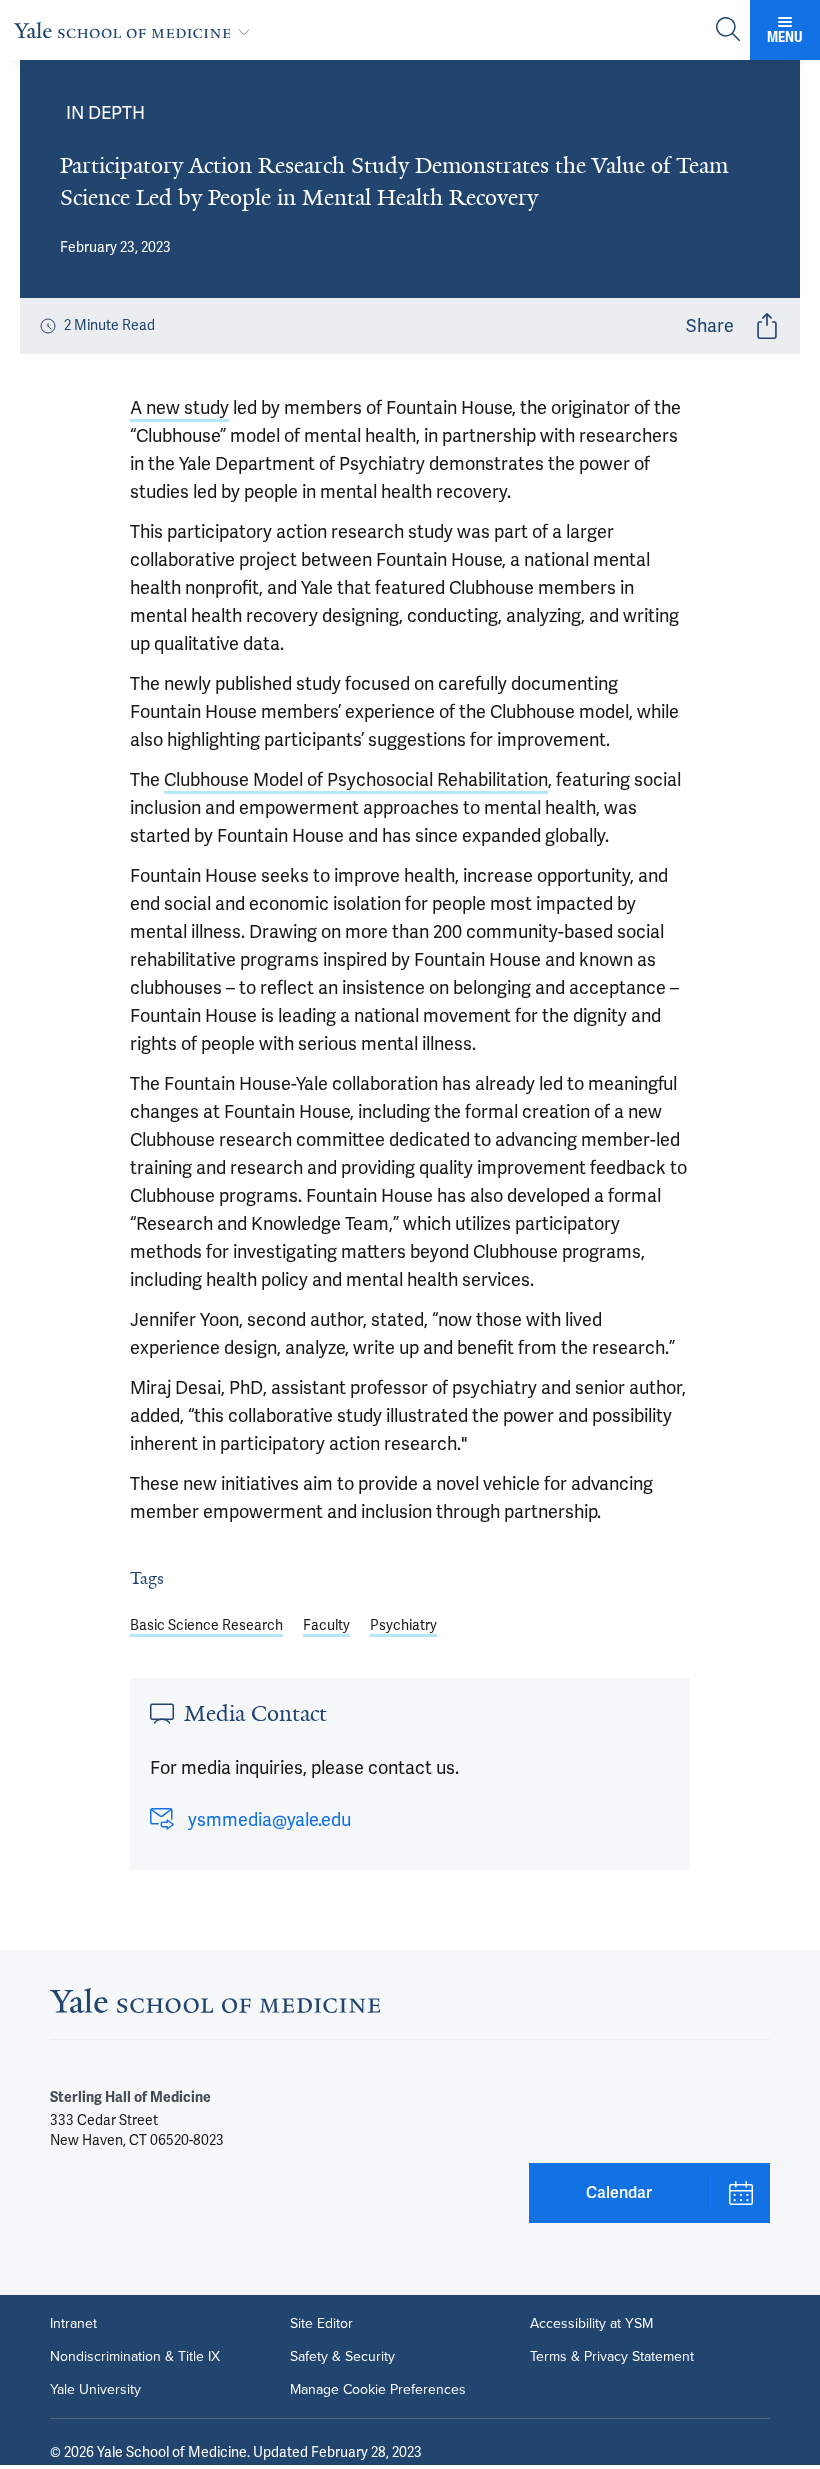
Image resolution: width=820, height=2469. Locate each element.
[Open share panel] (767, 326)
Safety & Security (342, 2356)
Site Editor (321, 2323)
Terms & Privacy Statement (612, 2356)
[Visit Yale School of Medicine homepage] (215, 2007)
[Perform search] (728, 30)
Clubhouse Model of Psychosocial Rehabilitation (356, 780)
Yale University (95, 2389)
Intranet (73, 2323)
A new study (179, 408)
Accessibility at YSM (591, 2323)
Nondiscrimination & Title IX (135, 2356)
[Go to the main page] (136, 30)
